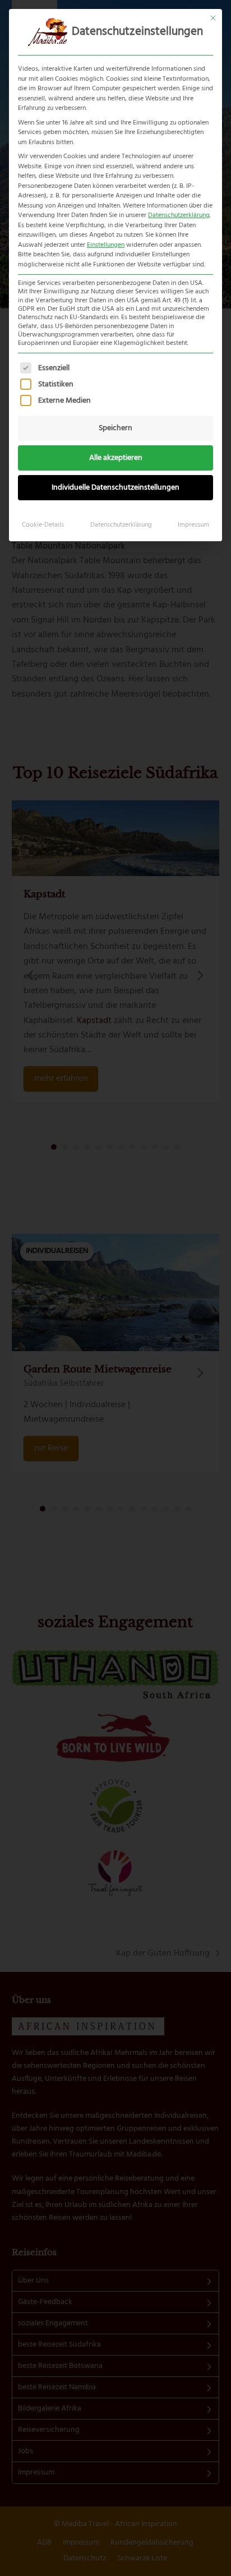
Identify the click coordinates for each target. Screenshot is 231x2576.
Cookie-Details (43, 525)
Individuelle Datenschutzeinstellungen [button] (115, 488)
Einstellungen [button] (106, 245)
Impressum (193, 525)
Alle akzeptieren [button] (116, 458)
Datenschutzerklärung (179, 215)
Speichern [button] (115, 428)
